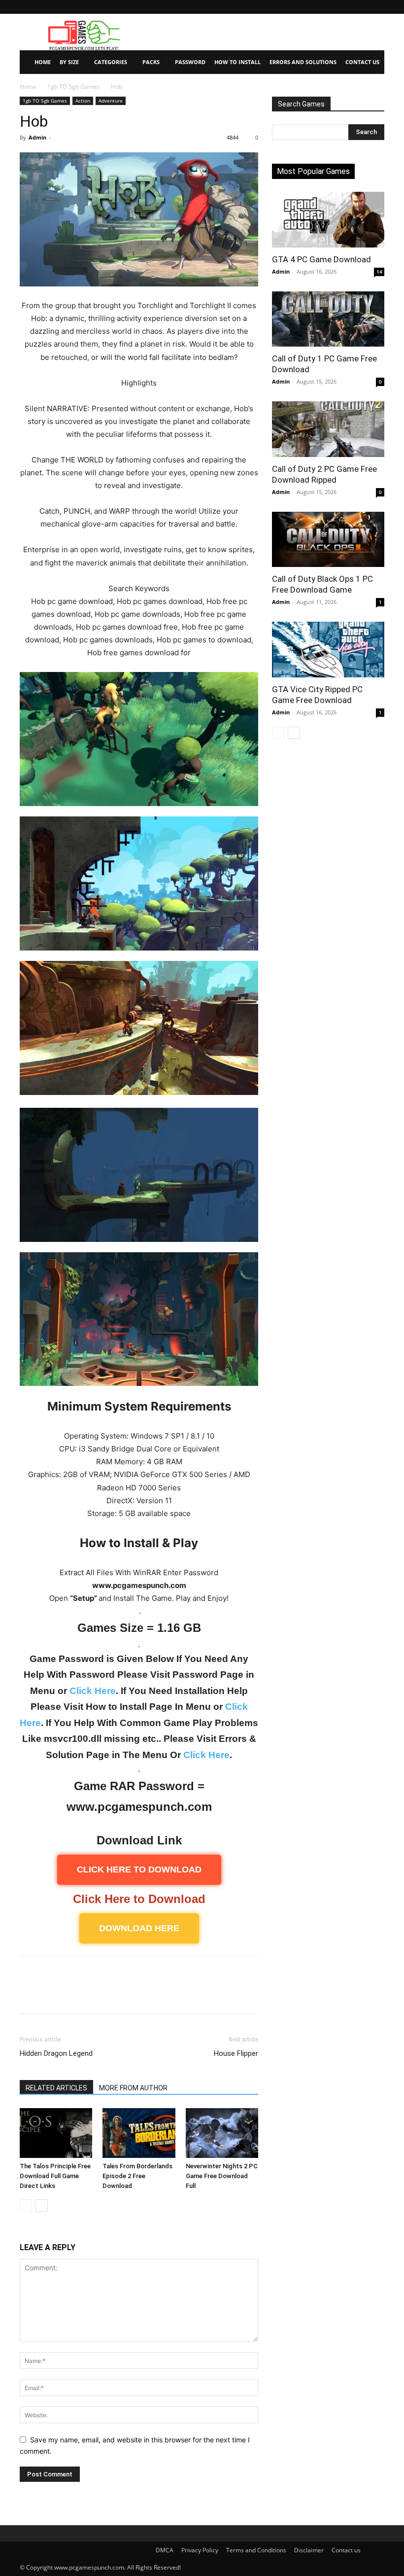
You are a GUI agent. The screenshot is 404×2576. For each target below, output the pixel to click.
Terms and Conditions (256, 2550)
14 (379, 272)
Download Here (139, 1928)
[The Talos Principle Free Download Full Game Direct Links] (56, 2133)
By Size (69, 62)
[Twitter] (52, 1993)
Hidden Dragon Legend (56, 2053)
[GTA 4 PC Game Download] (328, 220)
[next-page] (42, 2205)
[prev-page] (26, 2205)
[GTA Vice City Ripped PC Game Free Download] (328, 650)
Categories (111, 62)
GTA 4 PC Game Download (321, 259)
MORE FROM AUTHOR (133, 2088)
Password (190, 62)
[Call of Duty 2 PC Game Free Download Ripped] (328, 429)
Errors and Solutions (303, 62)
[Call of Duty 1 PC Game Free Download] (328, 319)
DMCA (165, 2550)
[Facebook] (30, 1993)
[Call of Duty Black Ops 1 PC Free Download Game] (328, 540)
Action (83, 101)
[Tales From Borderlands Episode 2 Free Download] (139, 2133)
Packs (151, 62)
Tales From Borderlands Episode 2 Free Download (137, 2176)
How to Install (237, 62)
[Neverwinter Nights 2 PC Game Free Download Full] (222, 2133)
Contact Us (362, 62)
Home (43, 62)
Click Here (93, 1691)
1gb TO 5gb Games (74, 87)
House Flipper (236, 2053)
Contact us (346, 2550)
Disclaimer (309, 2550)
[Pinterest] (75, 1993)
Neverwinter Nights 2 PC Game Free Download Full (222, 2176)
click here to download (139, 1870)
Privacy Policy (200, 2550)
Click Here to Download (139, 1899)
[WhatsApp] (98, 1993)
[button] (377, 7)
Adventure (111, 101)
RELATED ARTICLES (56, 2088)
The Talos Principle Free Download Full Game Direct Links (55, 2176)
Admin (37, 137)
